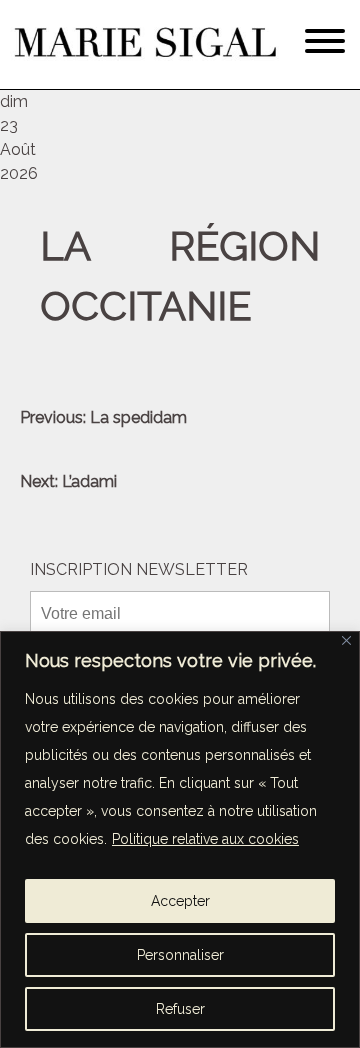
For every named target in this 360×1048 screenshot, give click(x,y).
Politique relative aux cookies (205, 839)
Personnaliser (180, 955)
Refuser (180, 1009)
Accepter (180, 901)
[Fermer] (346, 640)
